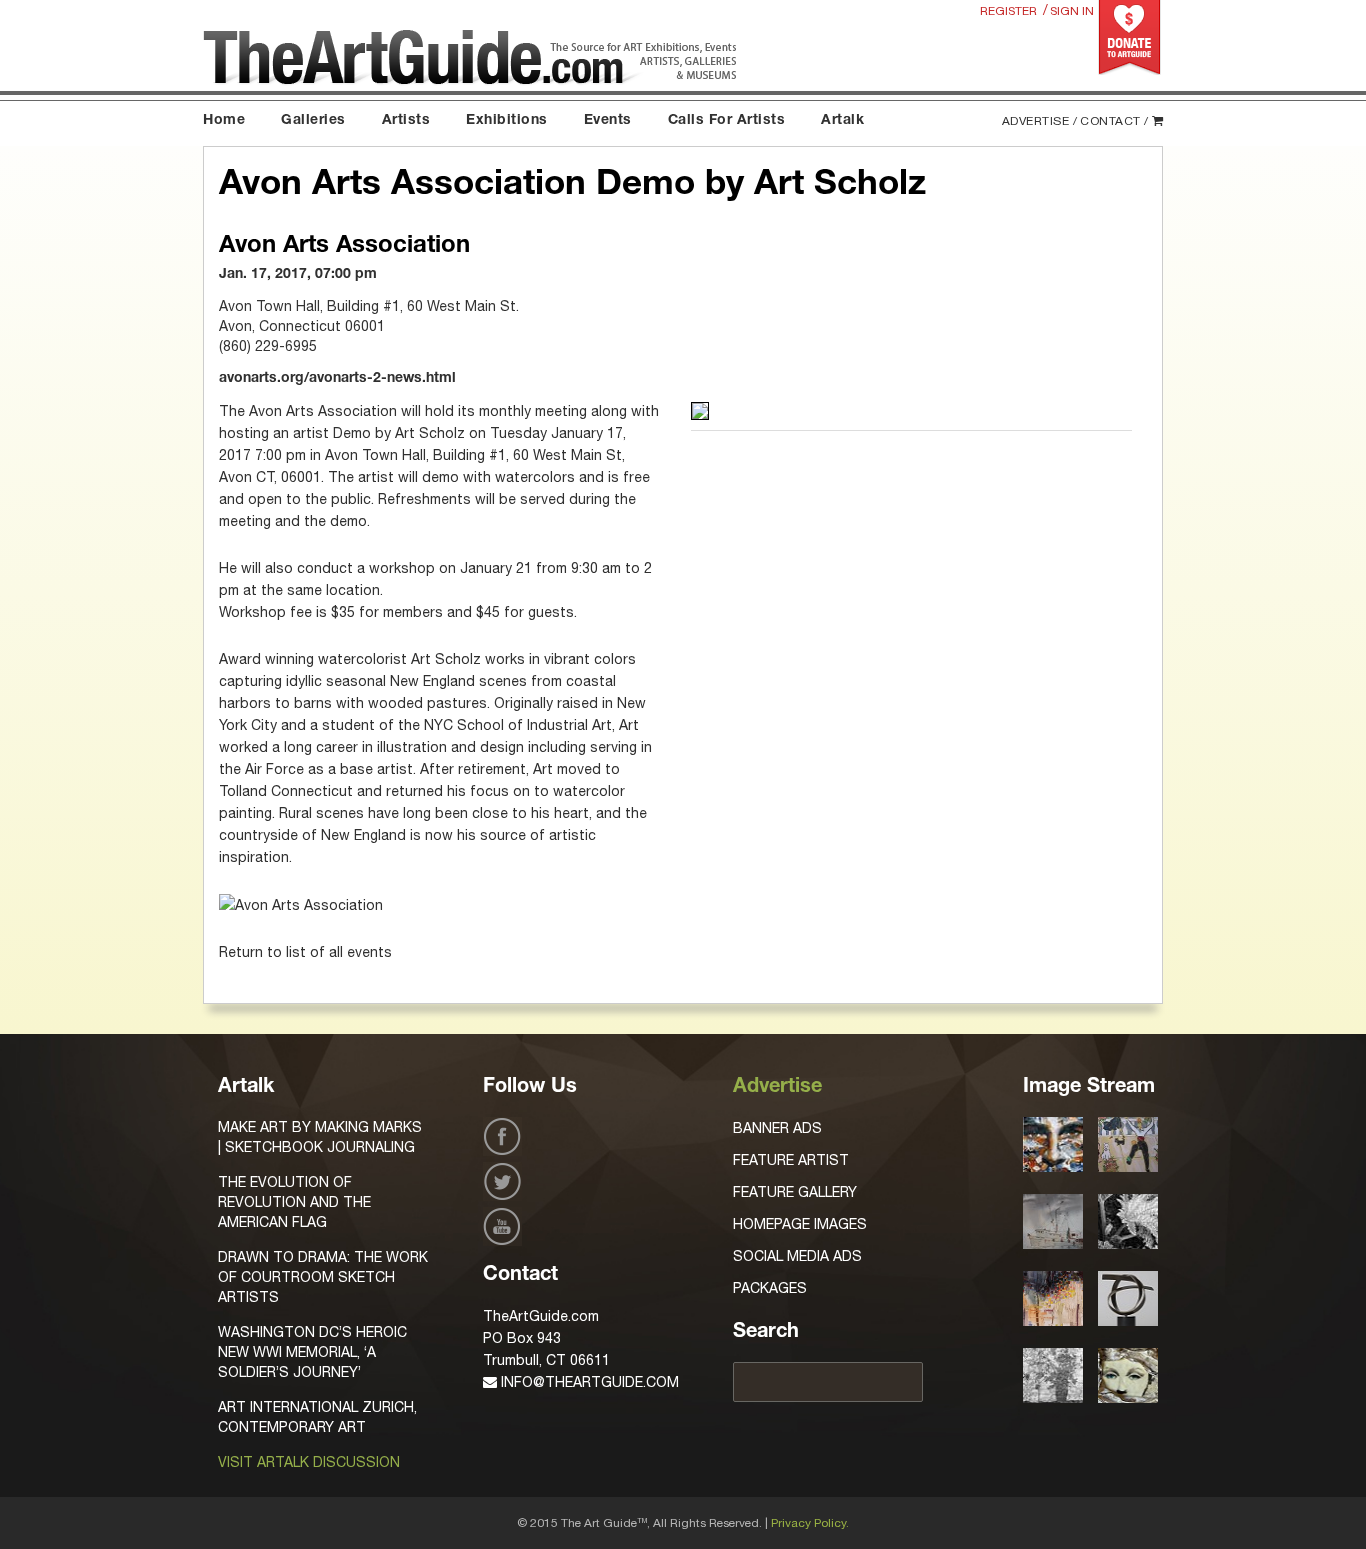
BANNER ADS (777, 1128)
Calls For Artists (727, 121)
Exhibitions (507, 121)
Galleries (313, 121)
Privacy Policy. (810, 1523)
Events (608, 121)
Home (224, 121)
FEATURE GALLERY (795, 1192)
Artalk (842, 121)
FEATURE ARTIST (791, 1160)
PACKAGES (770, 1288)
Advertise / (1040, 121)
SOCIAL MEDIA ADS (797, 1256)
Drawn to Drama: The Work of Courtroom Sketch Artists (323, 1277)
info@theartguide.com (588, 1382)
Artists (406, 121)
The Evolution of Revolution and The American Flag (294, 1202)
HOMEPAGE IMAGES (800, 1224)
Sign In (1072, 11)
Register (1008, 11)
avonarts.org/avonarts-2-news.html (337, 379)
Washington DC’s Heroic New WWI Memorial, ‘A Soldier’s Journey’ (312, 1352)
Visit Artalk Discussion (309, 1462)
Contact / (1114, 121)
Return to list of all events (305, 952)
